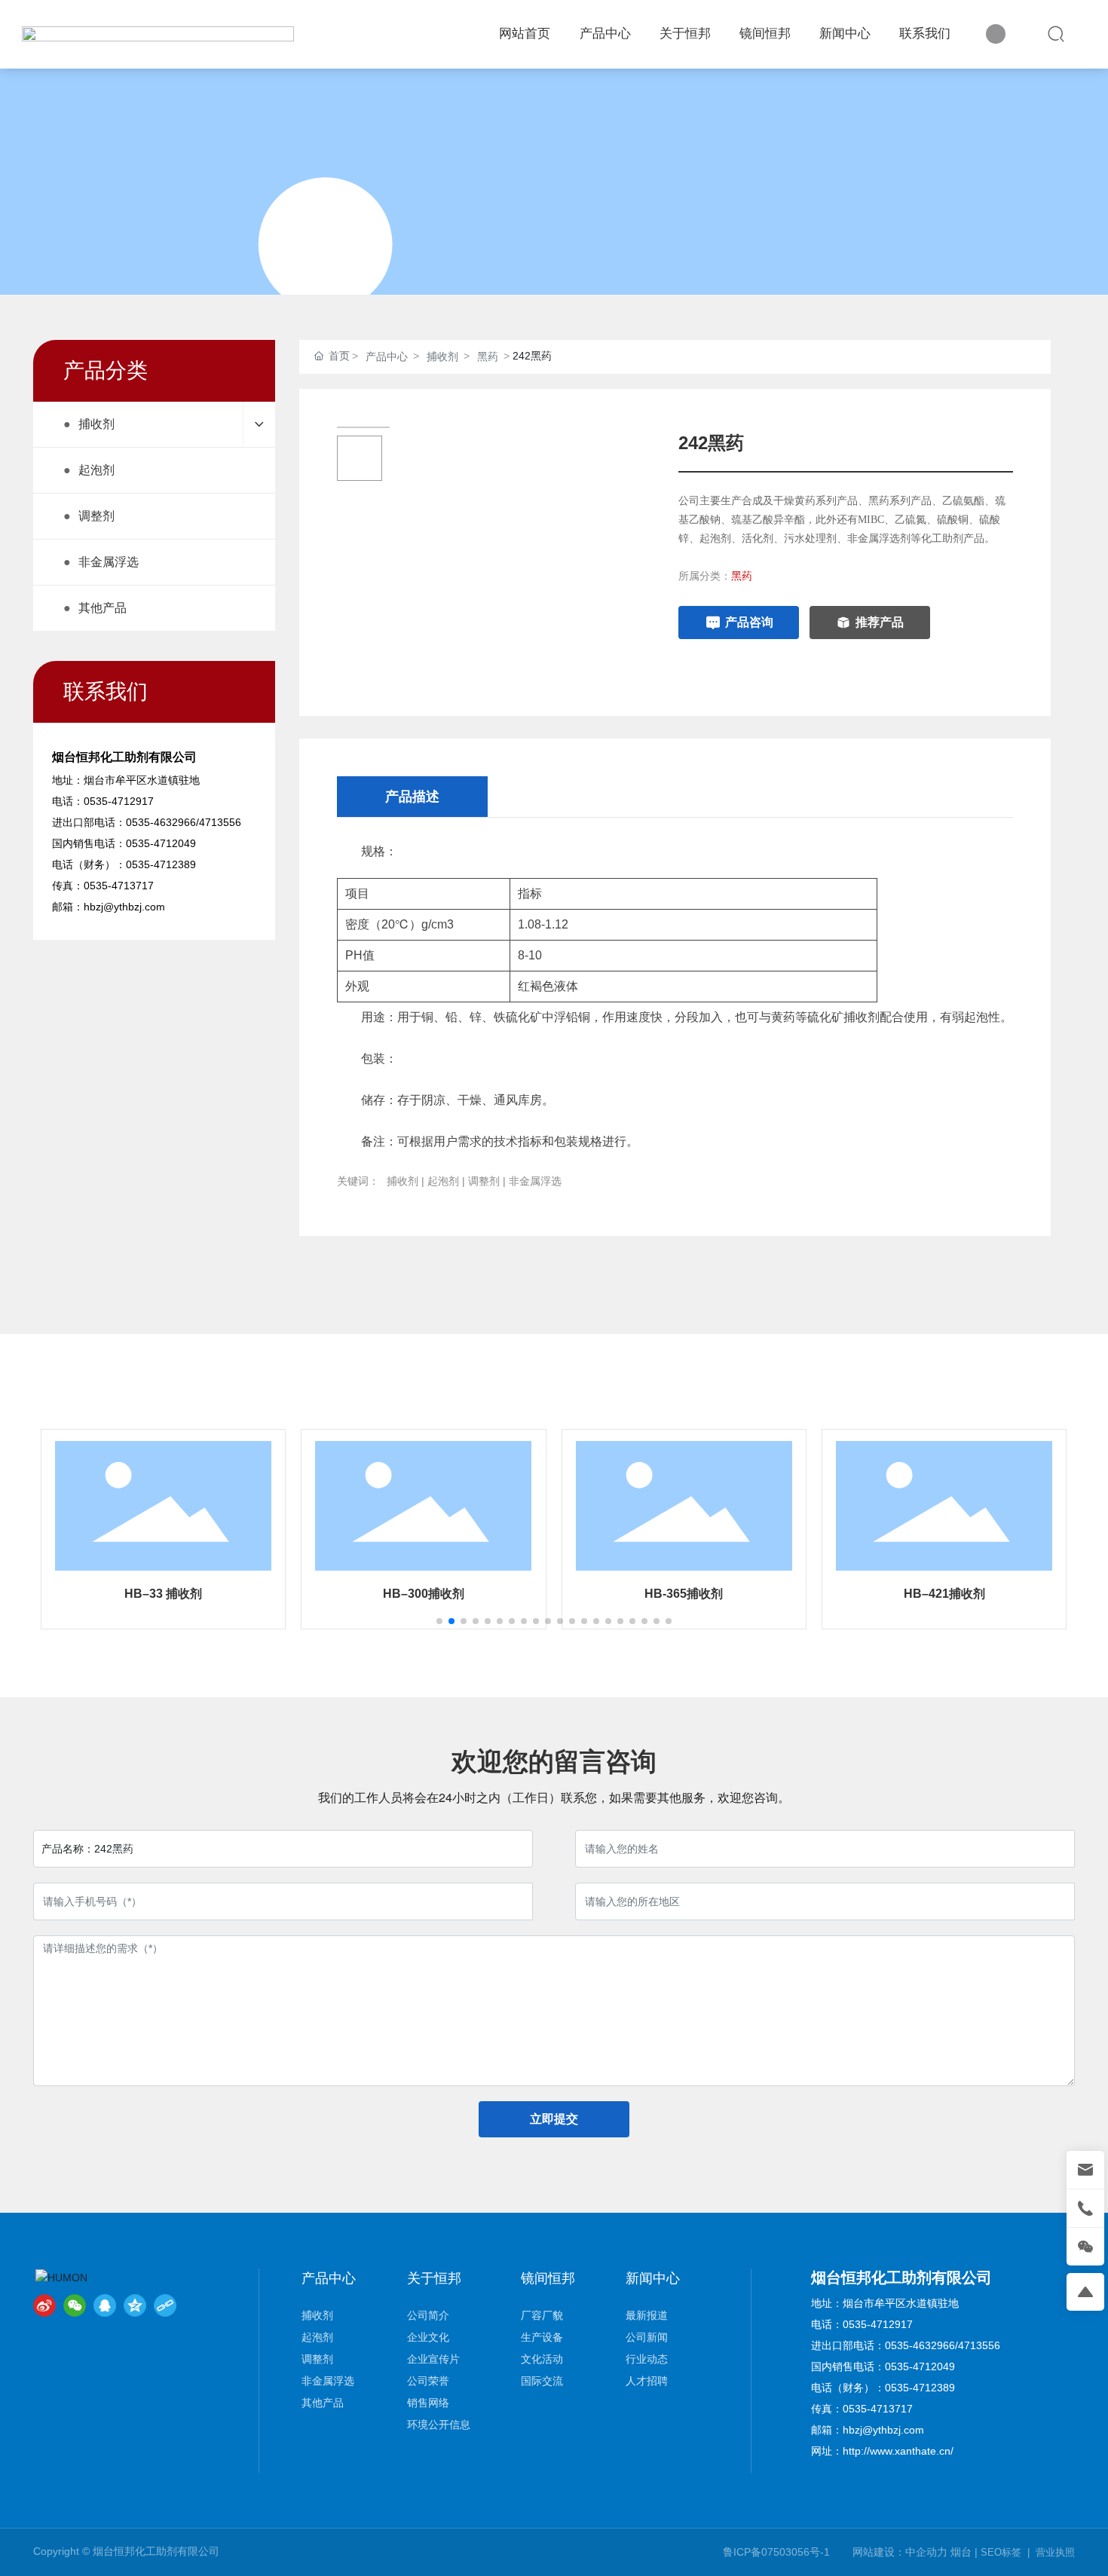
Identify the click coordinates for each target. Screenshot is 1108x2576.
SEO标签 (1001, 2552)
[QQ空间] (135, 2305)
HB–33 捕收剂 (163, 1594)
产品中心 (387, 356)
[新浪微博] (44, 2305)
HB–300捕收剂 (424, 1594)
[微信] (75, 2305)
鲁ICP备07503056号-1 (776, 2552)
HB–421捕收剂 (944, 1594)
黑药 (488, 356)
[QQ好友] (105, 2305)
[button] (439, 1621)
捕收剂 (442, 356)
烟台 (961, 2552)
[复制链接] (165, 2305)
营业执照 (1055, 2552)
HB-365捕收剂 (684, 1594)
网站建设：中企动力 (900, 2552)
